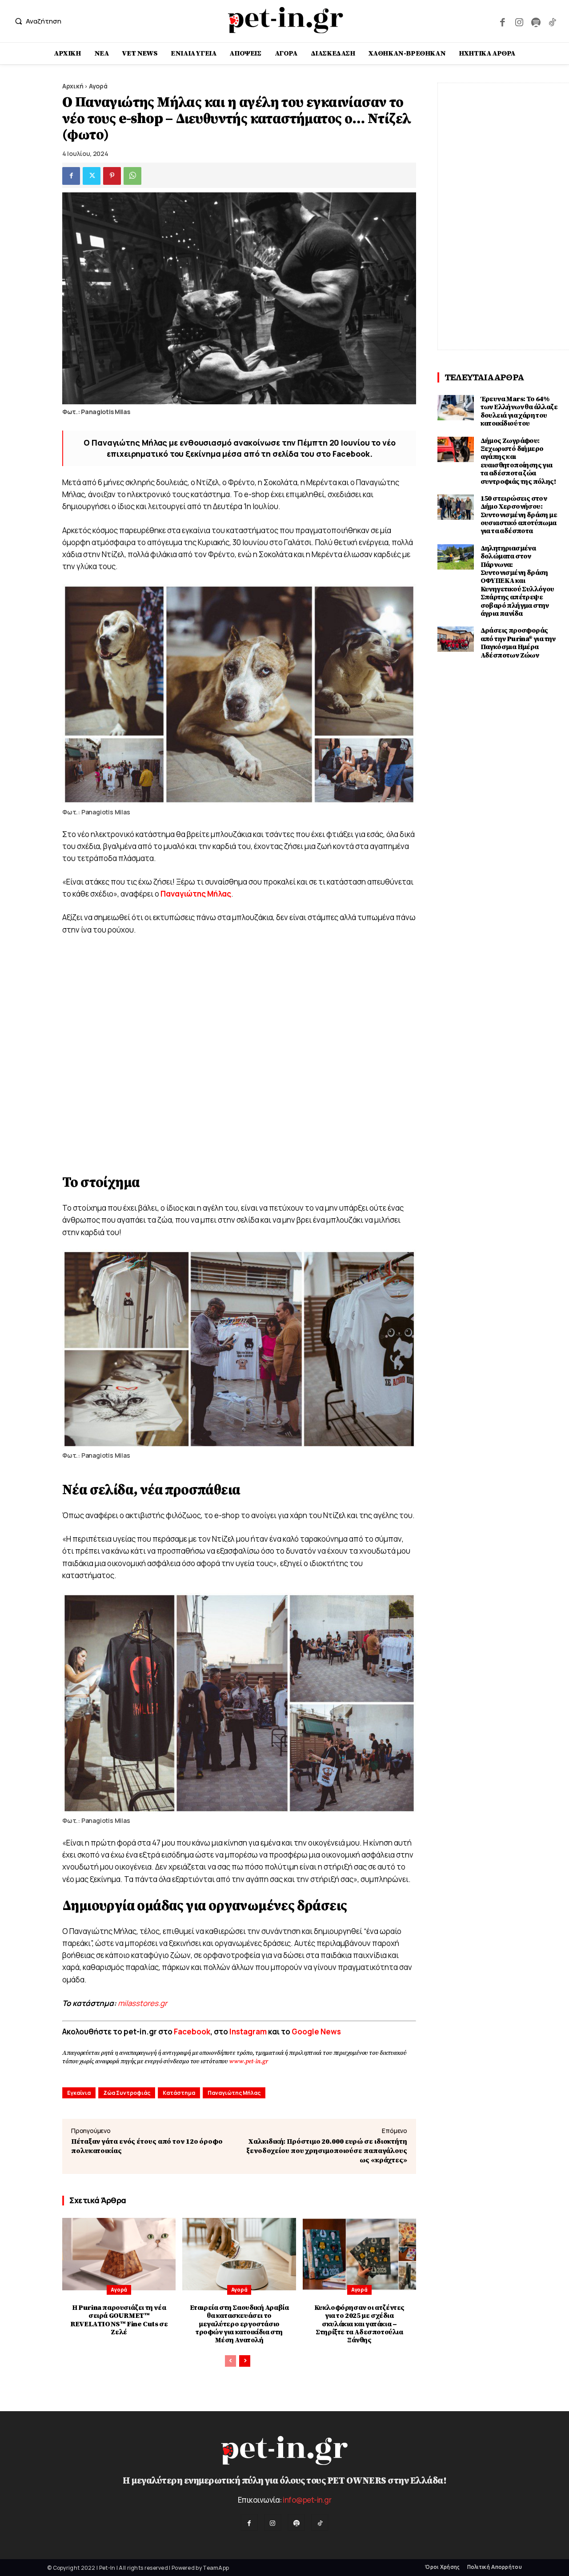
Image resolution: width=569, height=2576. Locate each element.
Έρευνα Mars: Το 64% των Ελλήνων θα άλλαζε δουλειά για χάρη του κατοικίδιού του (519, 411)
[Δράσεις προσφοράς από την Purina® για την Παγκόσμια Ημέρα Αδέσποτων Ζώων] (456, 639)
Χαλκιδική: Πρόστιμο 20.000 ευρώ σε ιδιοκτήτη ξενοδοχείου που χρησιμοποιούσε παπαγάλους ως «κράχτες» (327, 2151)
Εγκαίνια (79, 2093)
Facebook (192, 2032)
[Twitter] (92, 176)
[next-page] (245, 2361)
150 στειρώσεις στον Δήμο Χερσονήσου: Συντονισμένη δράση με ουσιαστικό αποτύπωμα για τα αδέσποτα (519, 515)
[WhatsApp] (132, 176)
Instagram (249, 2032)
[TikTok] (552, 21)
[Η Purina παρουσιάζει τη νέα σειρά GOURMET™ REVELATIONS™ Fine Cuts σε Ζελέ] (119, 2254)
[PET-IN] (286, 20)
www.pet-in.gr (248, 2062)
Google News (316, 2032)
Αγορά (98, 86)
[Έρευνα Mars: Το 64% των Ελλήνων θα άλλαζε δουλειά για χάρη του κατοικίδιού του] (456, 408)
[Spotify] (535, 21)
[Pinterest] (112, 176)
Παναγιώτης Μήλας (234, 2093)
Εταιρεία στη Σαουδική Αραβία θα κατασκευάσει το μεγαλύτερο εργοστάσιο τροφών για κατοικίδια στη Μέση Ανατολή (239, 2324)
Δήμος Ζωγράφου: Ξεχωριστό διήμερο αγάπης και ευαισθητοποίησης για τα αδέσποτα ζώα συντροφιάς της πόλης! (518, 461)
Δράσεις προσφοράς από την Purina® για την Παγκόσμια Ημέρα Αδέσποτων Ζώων (518, 643)
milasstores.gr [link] (142, 2003)
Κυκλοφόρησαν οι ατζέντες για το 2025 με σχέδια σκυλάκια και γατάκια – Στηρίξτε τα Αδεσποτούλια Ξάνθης (359, 2324)
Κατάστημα (179, 2093)
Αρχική (73, 86)
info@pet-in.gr (307, 2500)
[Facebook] (503, 21)
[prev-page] (230, 2361)
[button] (36, 21)
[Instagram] (519, 21)
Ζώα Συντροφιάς (127, 2093)
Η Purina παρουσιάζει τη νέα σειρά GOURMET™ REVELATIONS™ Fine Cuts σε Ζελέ (119, 2320)
